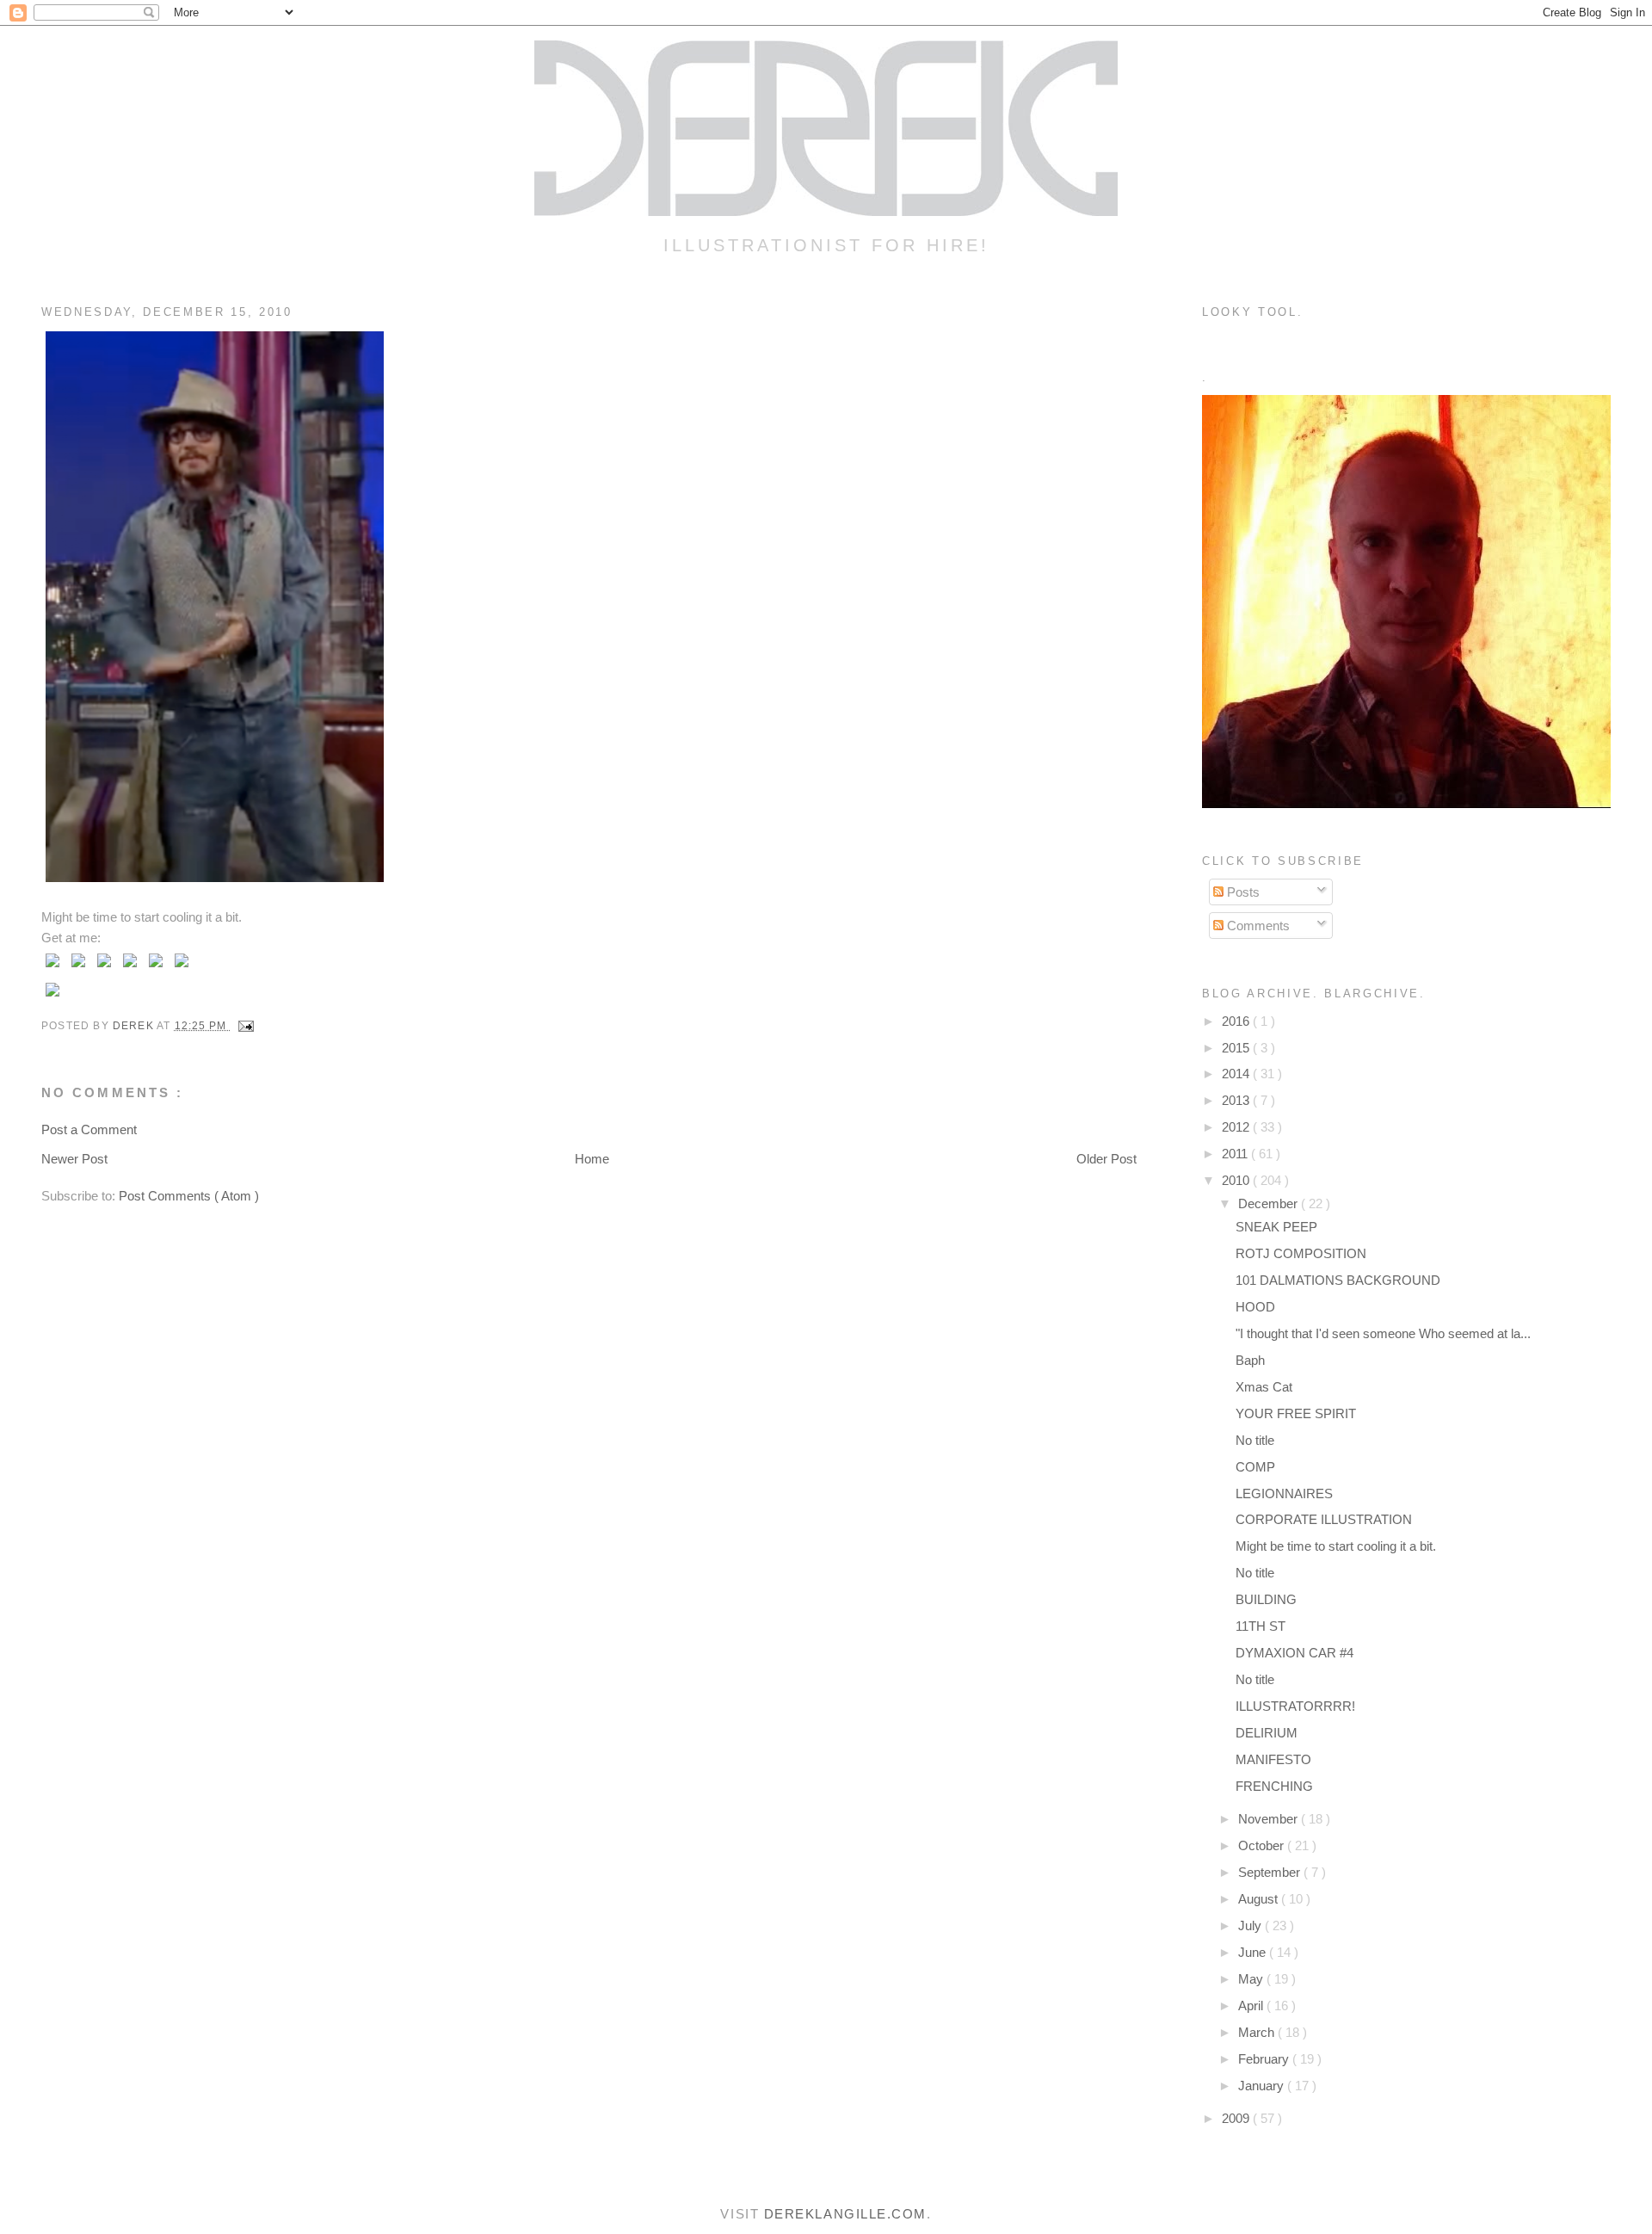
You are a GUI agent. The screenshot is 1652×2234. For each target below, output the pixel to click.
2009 (1237, 2118)
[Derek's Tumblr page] (130, 967)
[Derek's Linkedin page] (156, 967)
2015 (1237, 1048)
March (1258, 2032)
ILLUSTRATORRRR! (1295, 1706)
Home (592, 1159)
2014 (1237, 1074)
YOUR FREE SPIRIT (1296, 1413)
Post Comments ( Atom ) (189, 1196)
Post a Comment (89, 1129)
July (1251, 1925)
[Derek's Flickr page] (104, 967)
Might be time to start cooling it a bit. (1338, 1546)
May (1252, 1979)
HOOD (1255, 1307)
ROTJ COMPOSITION (1301, 1253)
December (1270, 1203)
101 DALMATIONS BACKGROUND (1338, 1280)
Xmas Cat (1264, 1387)
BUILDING (1266, 1599)
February (1265, 2059)
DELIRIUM (1267, 1733)
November (1270, 1819)
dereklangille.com (845, 2214)
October (1263, 1845)
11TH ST (1261, 1626)
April (1252, 2006)
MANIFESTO (1273, 1759)
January (1263, 2086)
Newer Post (74, 1159)
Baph (1250, 1360)
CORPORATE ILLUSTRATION (1324, 1519)
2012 (1237, 1127)
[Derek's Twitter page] (52, 967)
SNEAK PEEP (1276, 1227)
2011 (1236, 1154)
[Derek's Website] (52, 996)
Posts (1242, 892)
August (1260, 1899)
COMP (1255, 1467)
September (1271, 1872)
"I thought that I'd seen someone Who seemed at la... (1383, 1333)
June (1254, 1952)
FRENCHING (1274, 1786)
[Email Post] (245, 1026)
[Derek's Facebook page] (78, 967)
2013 (1237, 1100)
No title (1255, 1440)
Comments (1257, 926)
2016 (1237, 1021)
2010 (1237, 1180)
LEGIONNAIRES (1284, 1493)
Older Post (1106, 1159)
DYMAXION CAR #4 (1294, 1653)
